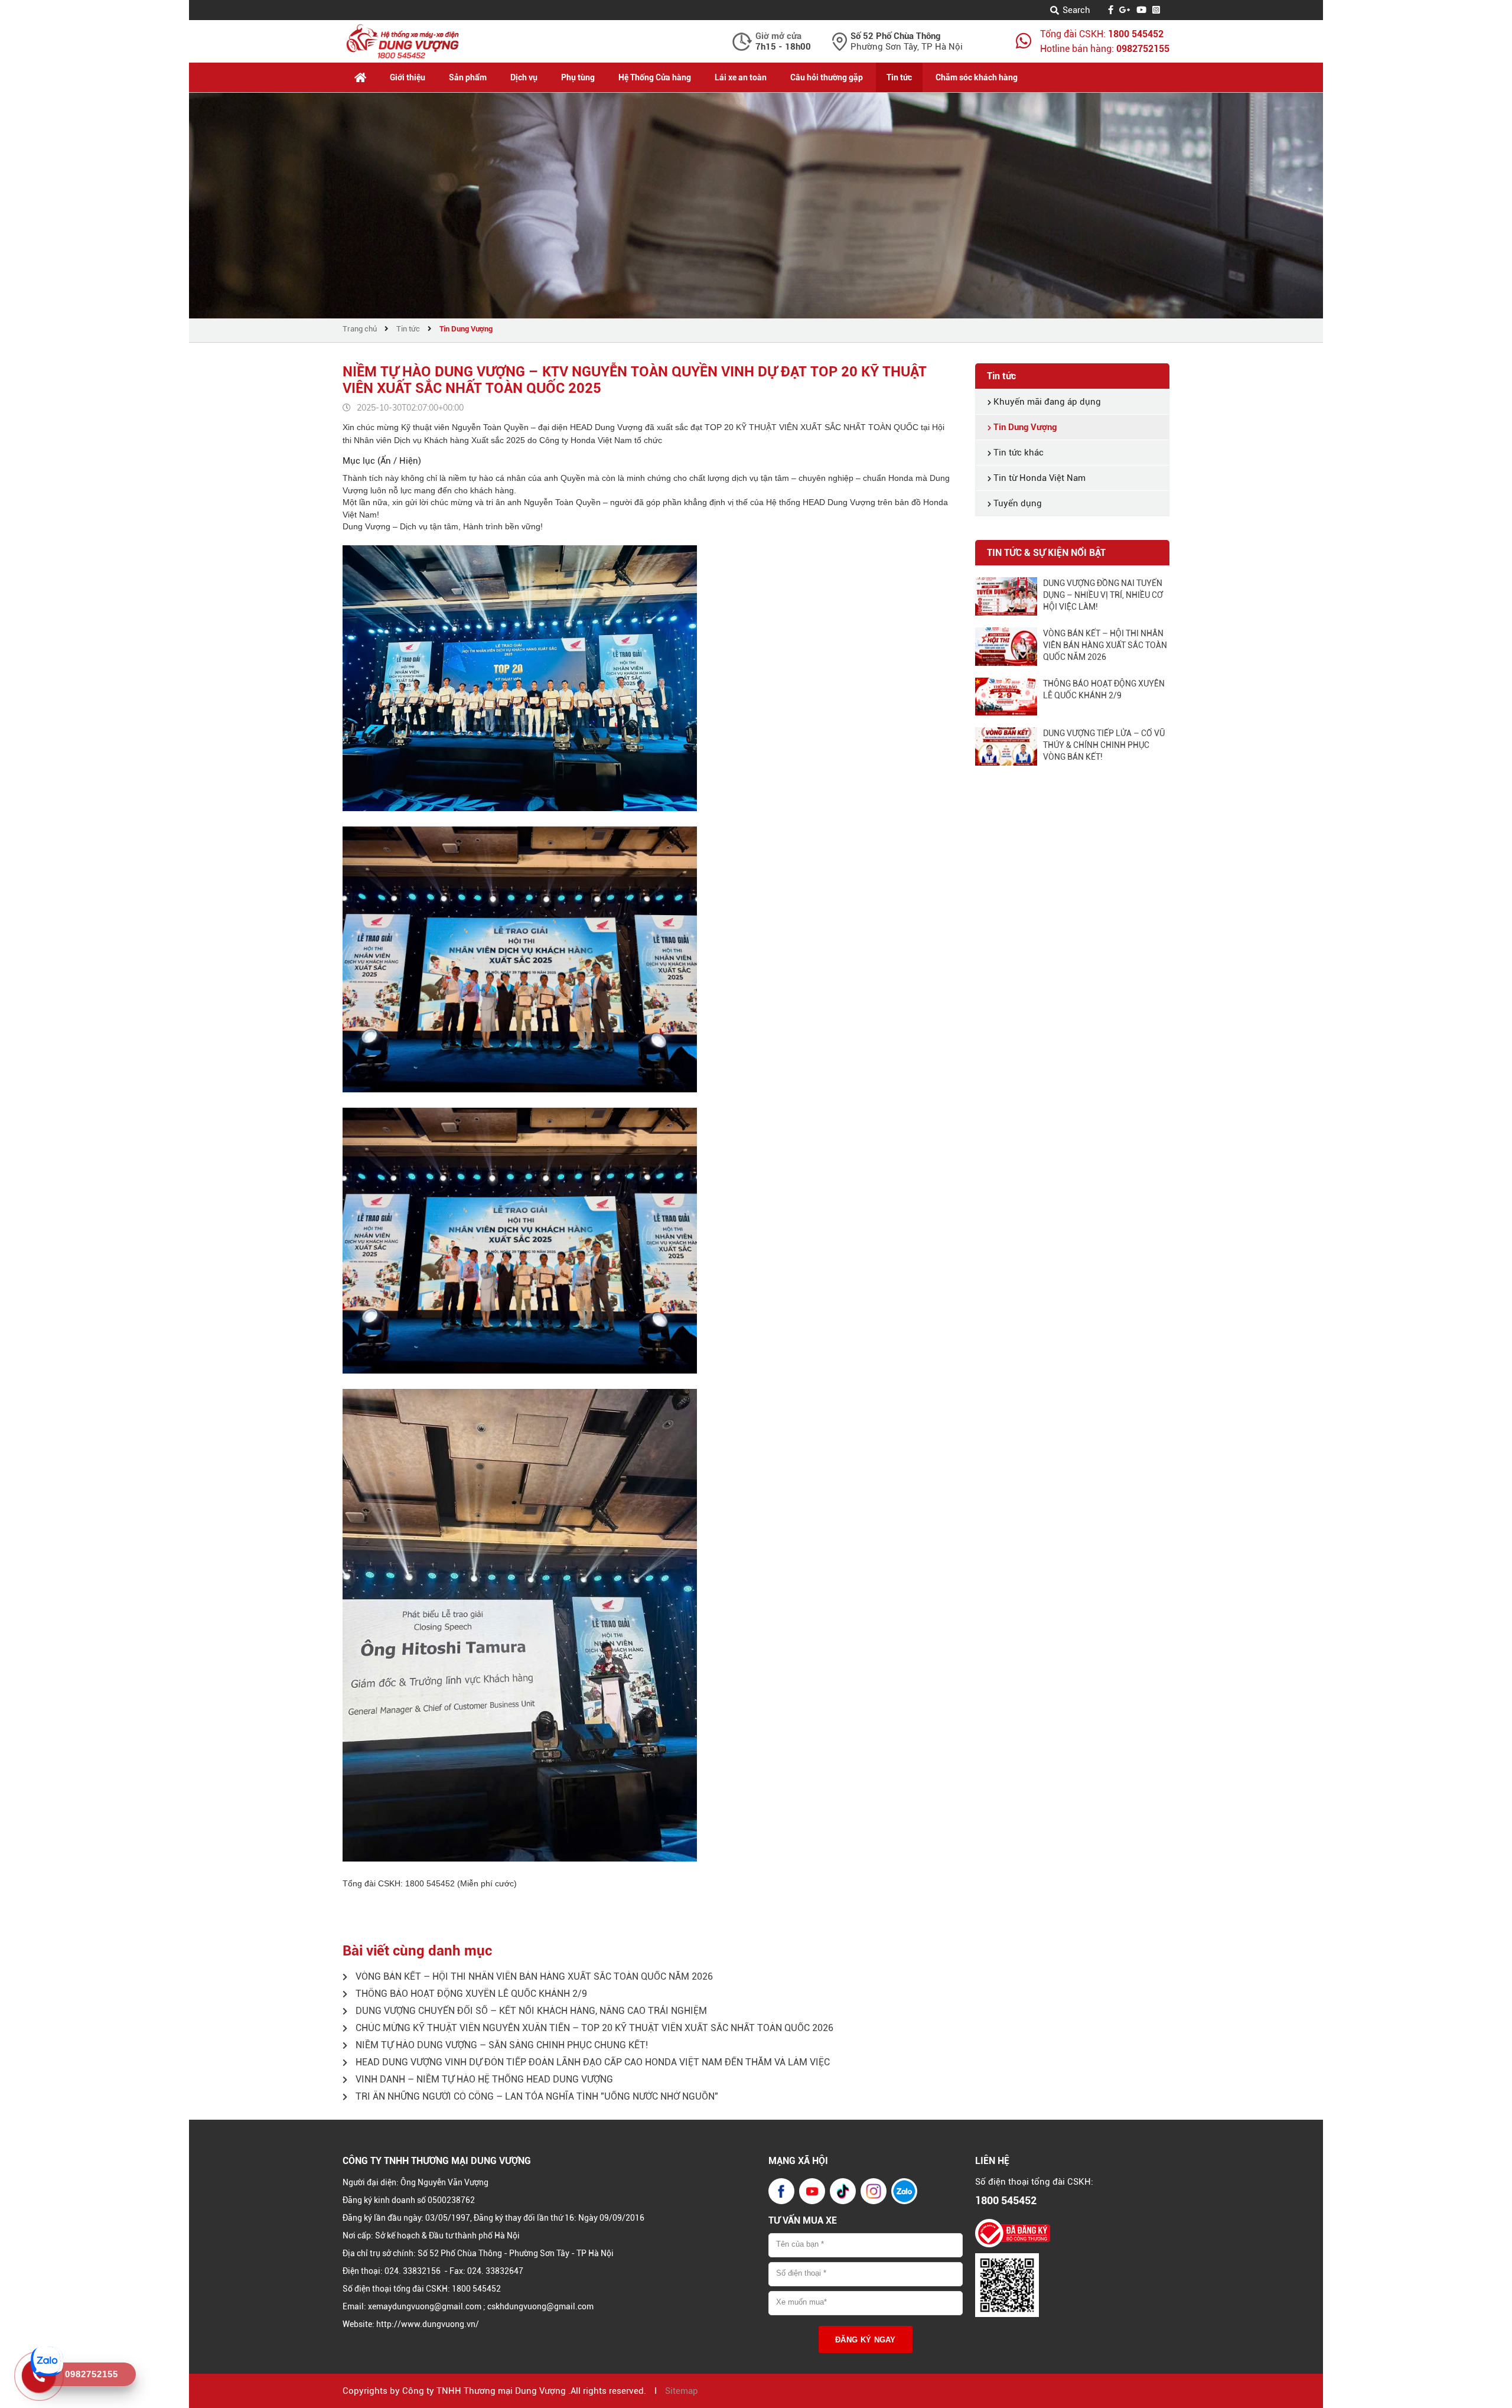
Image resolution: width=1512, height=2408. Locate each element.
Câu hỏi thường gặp (827, 77)
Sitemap (682, 2391)
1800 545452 (1136, 34)
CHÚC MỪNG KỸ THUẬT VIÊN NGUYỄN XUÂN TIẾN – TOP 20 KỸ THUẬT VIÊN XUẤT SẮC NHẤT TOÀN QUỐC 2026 (593, 2028)
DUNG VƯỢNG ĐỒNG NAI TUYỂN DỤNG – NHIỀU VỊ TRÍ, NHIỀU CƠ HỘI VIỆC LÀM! (1103, 595)
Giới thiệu (408, 77)
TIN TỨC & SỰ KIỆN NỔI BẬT (1046, 553)
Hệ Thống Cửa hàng (655, 77)
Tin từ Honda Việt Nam (1038, 478)
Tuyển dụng (1016, 503)
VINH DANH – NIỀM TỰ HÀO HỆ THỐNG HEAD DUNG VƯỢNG (483, 2079)
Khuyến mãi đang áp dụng (1046, 402)
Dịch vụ (524, 77)
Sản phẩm (468, 77)
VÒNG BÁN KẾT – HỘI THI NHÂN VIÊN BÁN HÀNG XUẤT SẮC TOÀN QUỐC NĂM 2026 (533, 1976)
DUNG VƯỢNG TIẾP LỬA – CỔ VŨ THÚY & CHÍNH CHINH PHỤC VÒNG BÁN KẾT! (1104, 745)
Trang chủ (360, 329)
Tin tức (899, 77)
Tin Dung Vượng (466, 329)
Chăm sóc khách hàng (977, 77)
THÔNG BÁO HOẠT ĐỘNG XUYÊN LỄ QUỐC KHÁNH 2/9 (470, 1994)
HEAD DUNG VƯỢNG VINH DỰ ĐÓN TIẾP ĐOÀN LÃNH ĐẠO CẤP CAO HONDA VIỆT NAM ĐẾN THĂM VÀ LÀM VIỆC (592, 2062)
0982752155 (1143, 49)
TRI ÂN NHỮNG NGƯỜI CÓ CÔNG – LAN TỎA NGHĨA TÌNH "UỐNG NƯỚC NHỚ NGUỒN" (536, 2096)
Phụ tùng (578, 77)
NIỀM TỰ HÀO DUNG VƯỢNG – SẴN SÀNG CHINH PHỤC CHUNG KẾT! (501, 2045)
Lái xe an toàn (741, 77)
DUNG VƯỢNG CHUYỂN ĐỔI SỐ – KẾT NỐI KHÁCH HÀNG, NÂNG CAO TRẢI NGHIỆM (530, 2011)
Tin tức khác (1017, 453)
